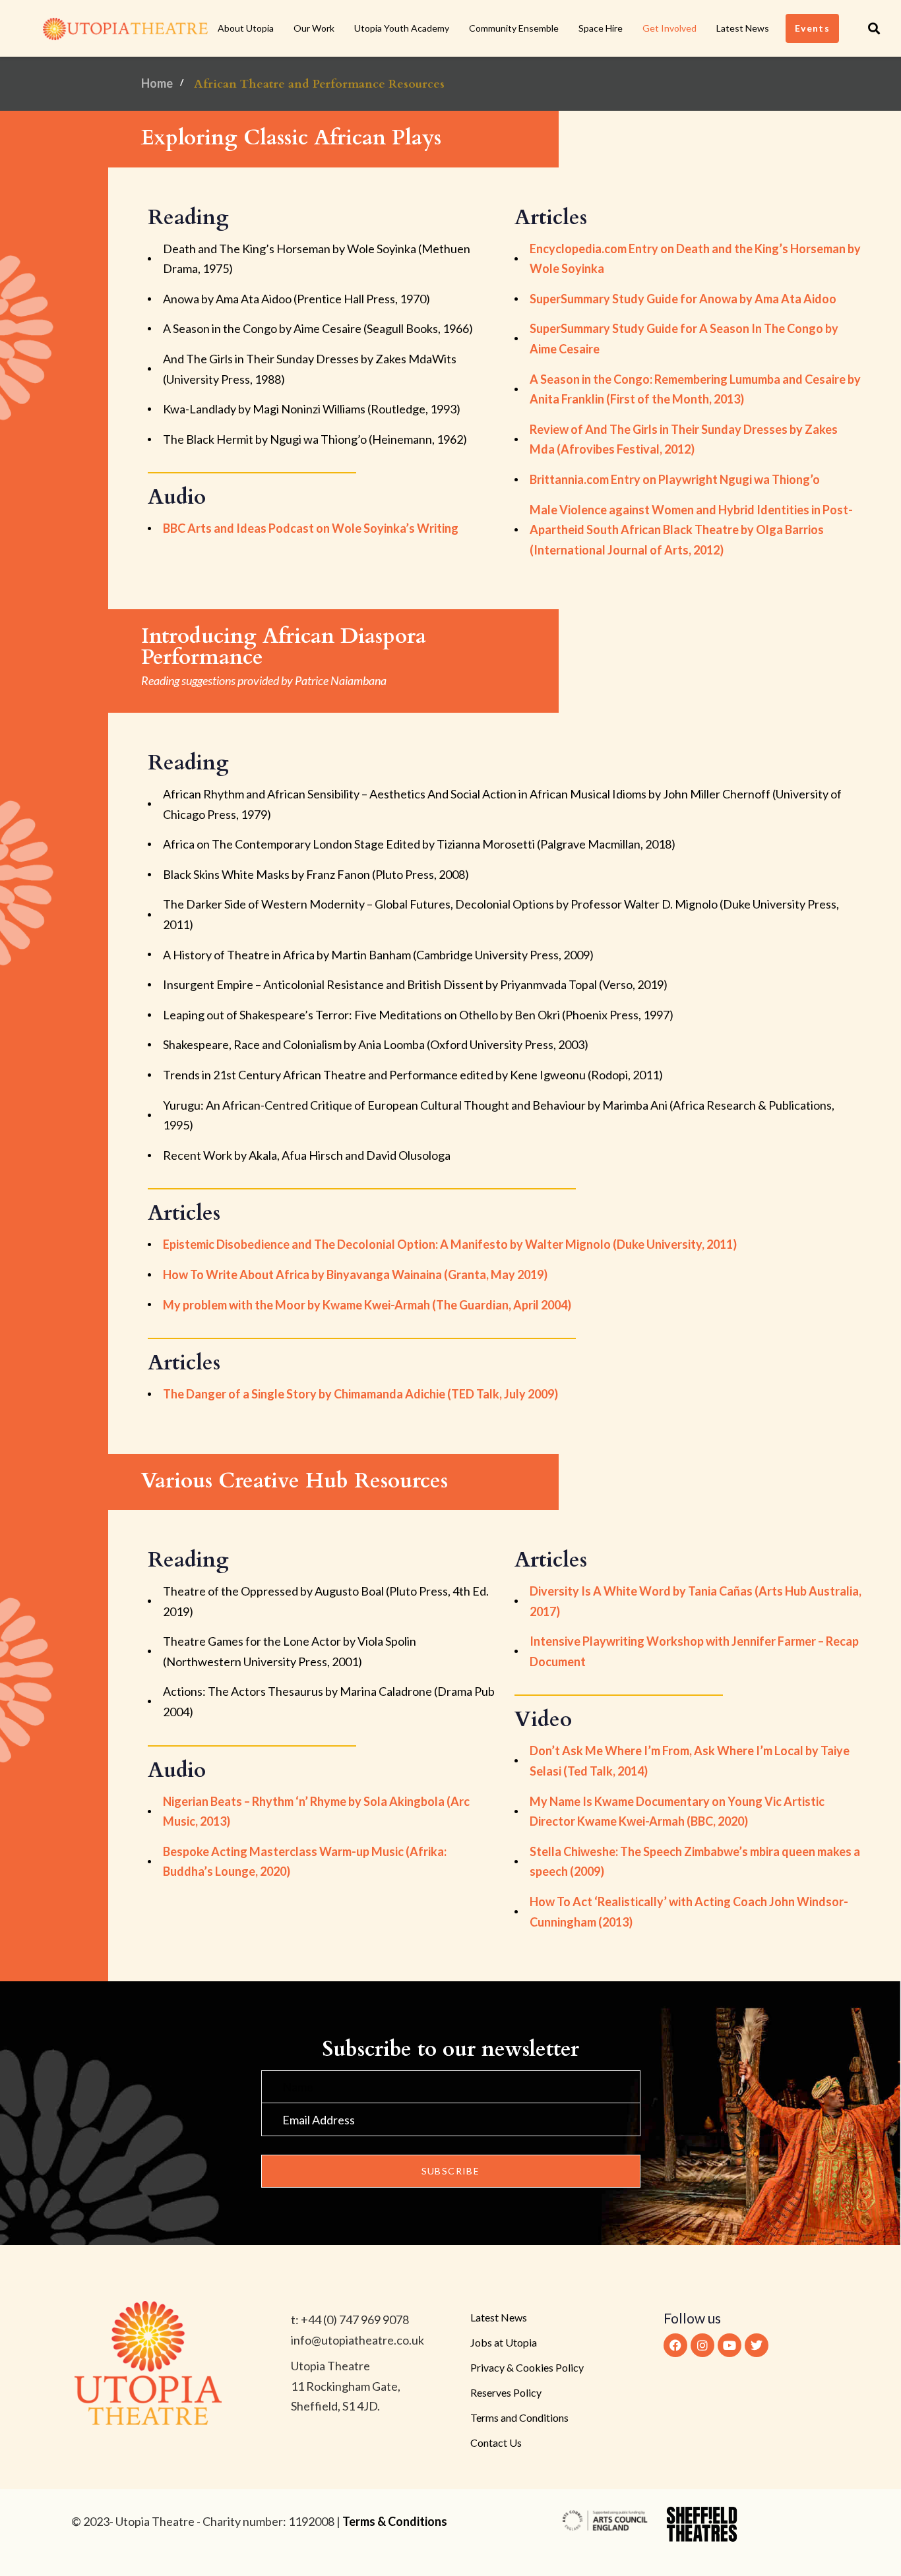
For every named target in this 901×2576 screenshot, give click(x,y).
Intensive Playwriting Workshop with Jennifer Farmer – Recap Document (694, 1651)
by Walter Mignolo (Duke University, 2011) (450, 1244)
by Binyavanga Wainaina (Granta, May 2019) (355, 1274)
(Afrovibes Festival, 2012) (684, 439)
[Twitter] (757, 2345)
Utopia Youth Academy (402, 28)
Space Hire (601, 28)
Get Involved (669, 28)
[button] (874, 28)
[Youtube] (730, 2345)
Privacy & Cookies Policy (527, 2367)
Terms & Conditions (395, 2521)
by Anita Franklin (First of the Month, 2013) (695, 389)
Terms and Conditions (519, 2417)
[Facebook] (675, 2345)
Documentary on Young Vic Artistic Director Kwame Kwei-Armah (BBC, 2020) (677, 1812)
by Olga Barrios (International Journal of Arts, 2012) (691, 530)
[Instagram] (702, 2345)
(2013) (689, 1912)
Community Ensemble (514, 28)
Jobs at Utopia (504, 2342)
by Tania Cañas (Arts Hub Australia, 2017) (696, 1601)
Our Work (314, 28)
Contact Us (496, 2442)
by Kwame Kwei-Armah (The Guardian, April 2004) (367, 1305)
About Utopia (246, 28)
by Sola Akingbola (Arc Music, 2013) (316, 1812)
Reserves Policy (506, 2392)
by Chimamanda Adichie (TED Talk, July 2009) (360, 1394)
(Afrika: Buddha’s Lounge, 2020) (305, 1862)
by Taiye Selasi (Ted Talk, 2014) (690, 1761)
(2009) (695, 1862)
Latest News (743, 28)
